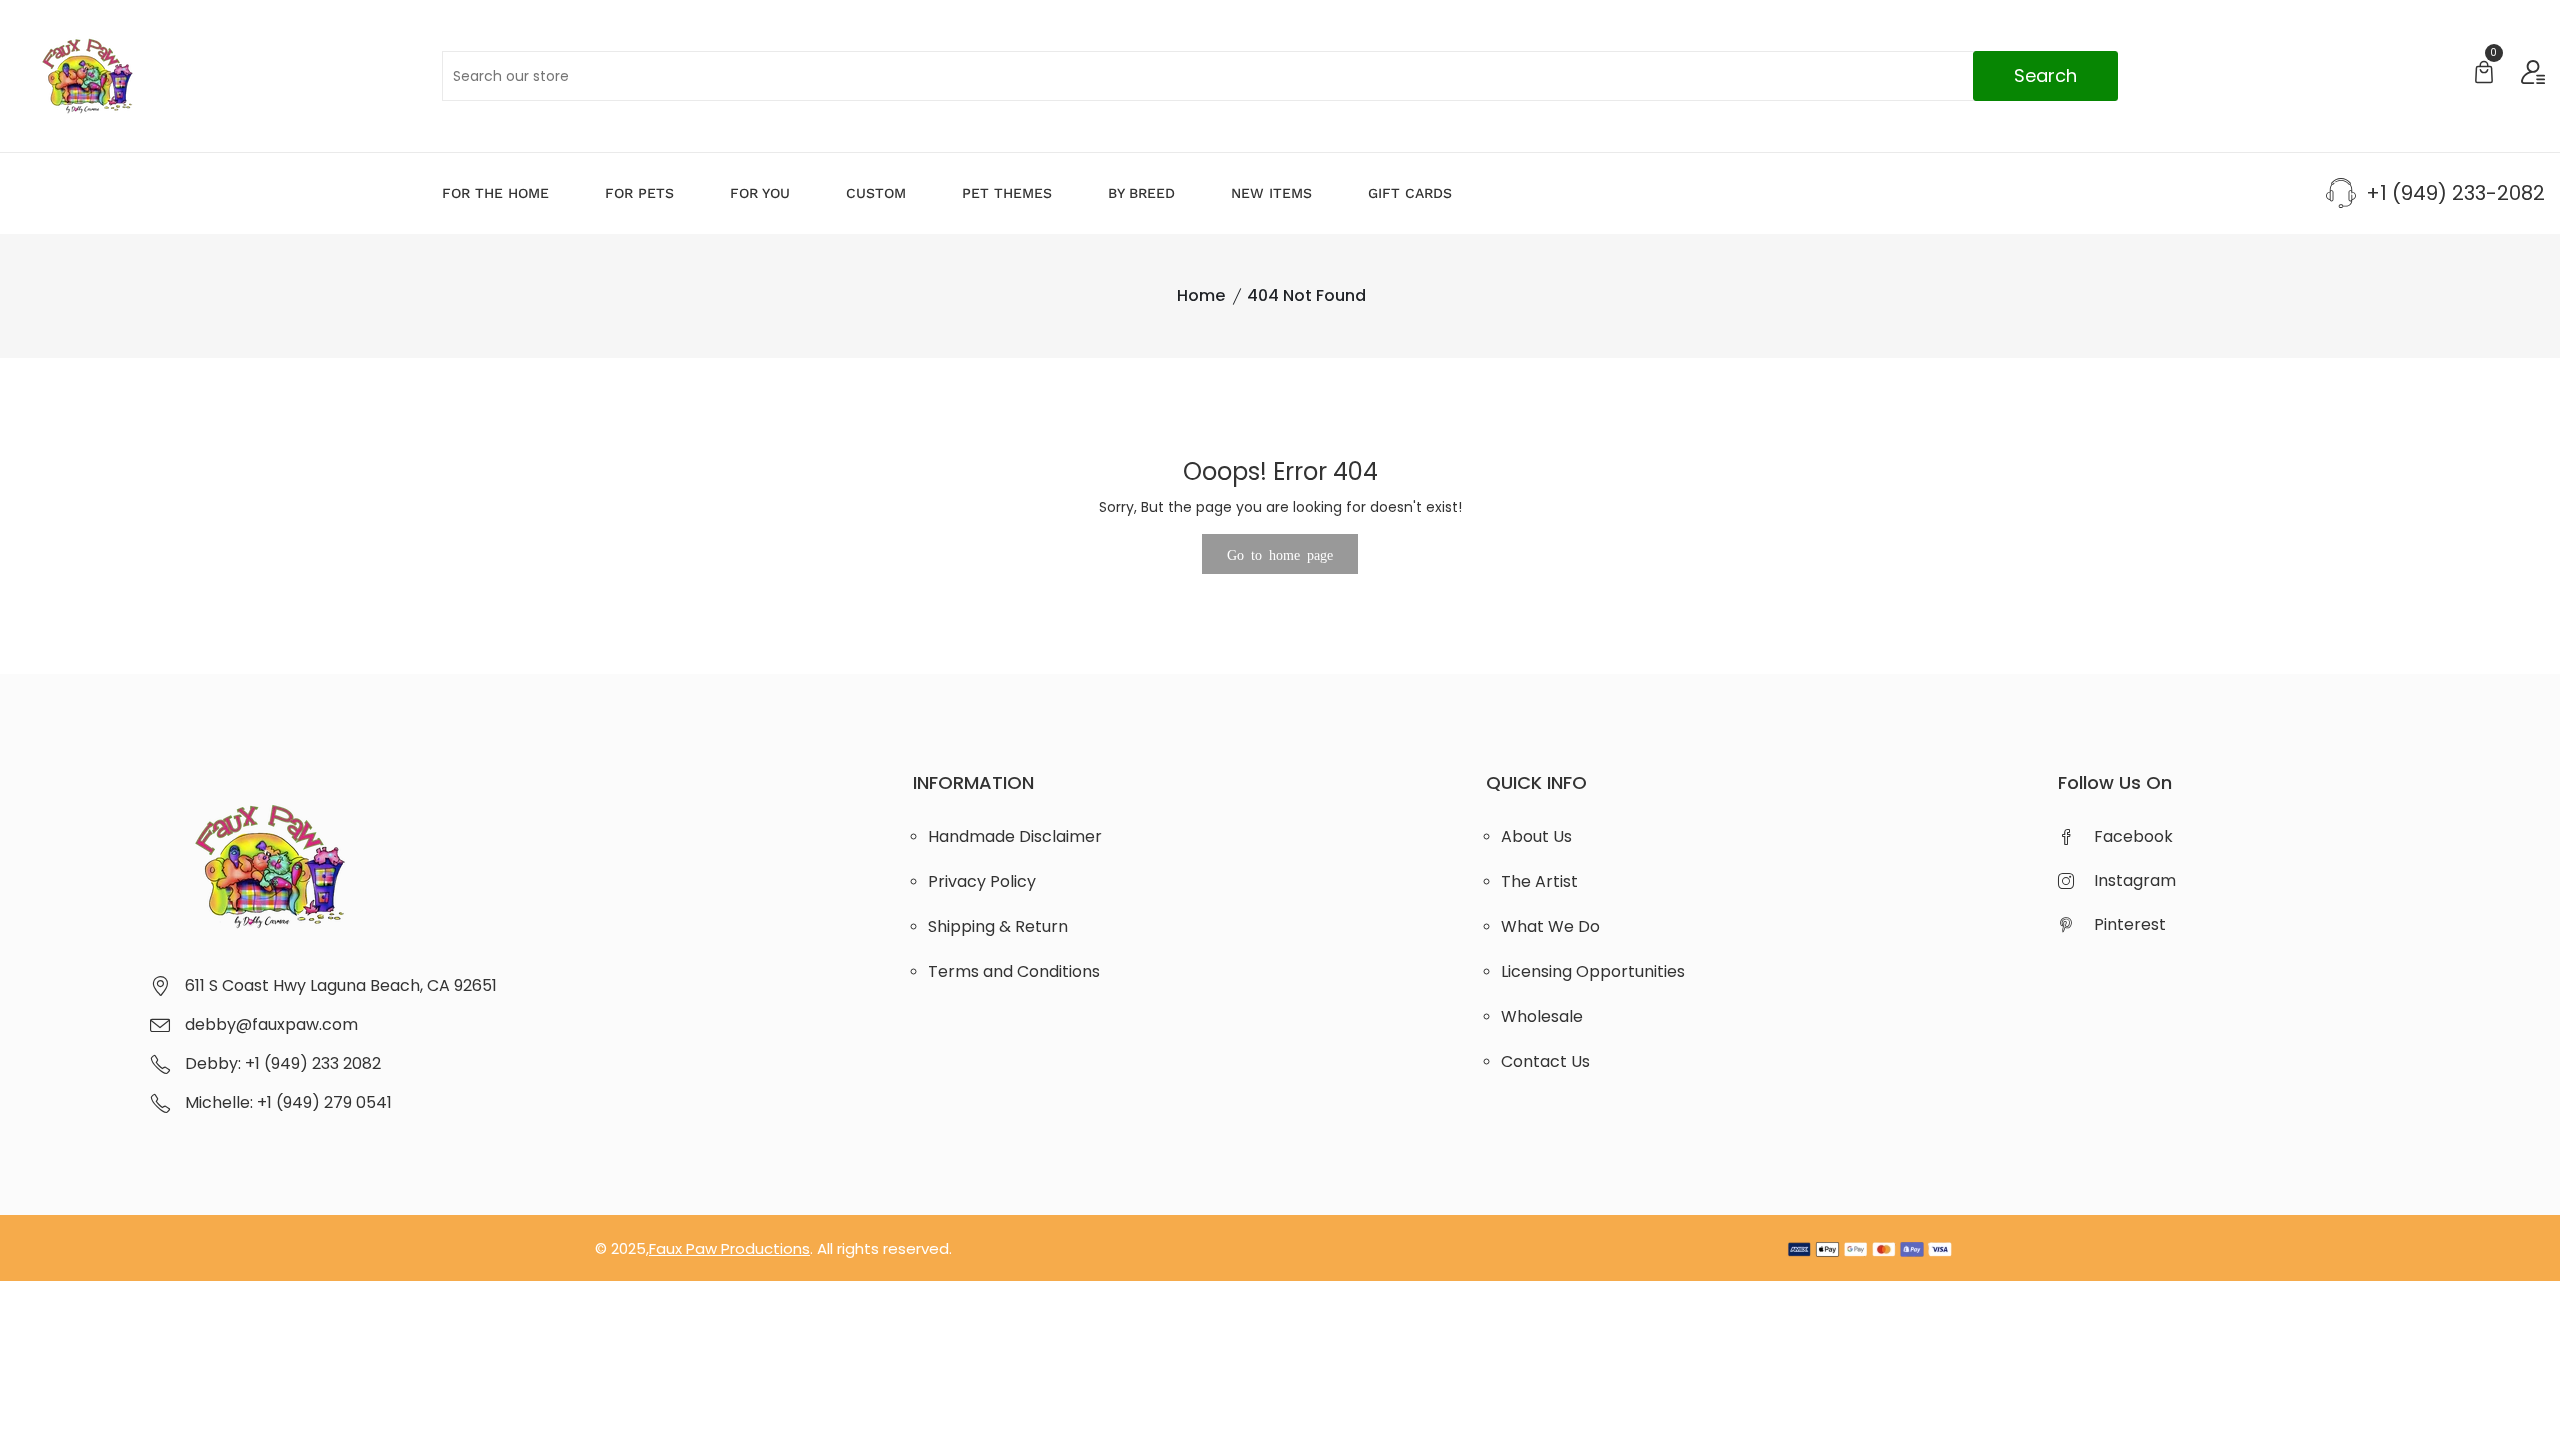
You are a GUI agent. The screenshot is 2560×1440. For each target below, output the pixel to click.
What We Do (1550, 926)
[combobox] (1280, 76)
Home (1201, 295)
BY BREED (1141, 193)
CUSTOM (876, 193)
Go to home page (1280, 554)
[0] (2484, 74)
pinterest (2130, 924)
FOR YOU (760, 193)
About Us (1536, 836)
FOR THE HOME (495, 193)
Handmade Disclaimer (1015, 836)
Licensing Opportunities (1593, 971)
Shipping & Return (998, 926)
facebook (2133, 836)
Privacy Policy (982, 881)
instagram (2135, 880)
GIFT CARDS (1410, 193)
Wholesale (1542, 1016)
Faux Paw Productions (729, 1248)
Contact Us (1545, 1061)
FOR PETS (639, 193)
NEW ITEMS (1271, 193)
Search (2045, 75)
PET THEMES (1007, 193)
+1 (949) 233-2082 (2455, 193)
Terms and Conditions (1014, 971)
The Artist (1539, 881)
